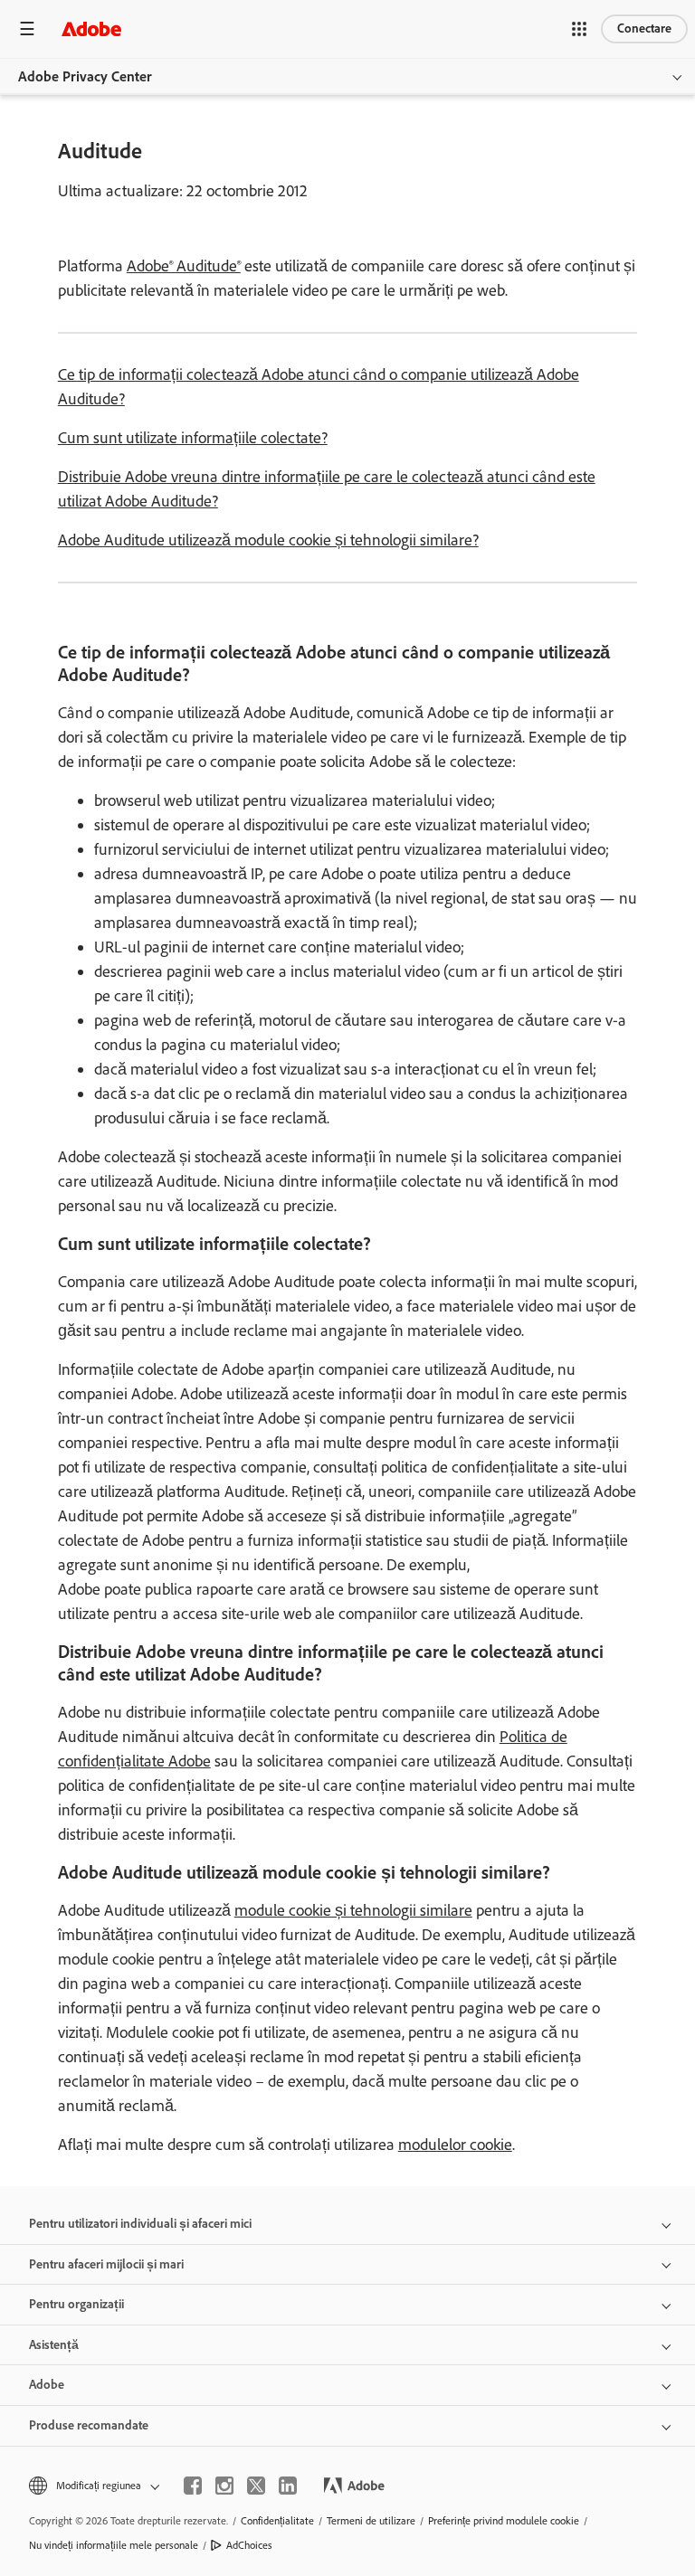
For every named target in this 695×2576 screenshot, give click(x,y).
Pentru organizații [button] (76, 2304)
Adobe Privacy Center (85, 76)
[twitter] (256, 2486)
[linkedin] (288, 2486)
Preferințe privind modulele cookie (504, 2521)
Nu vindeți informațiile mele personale (114, 2545)
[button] (579, 29)
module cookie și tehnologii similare (353, 1910)
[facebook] (193, 2486)
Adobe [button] (47, 2385)
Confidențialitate (277, 2521)
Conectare (644, 28)
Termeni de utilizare (371, 2521)
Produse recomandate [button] (89, 2425)
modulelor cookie (455, 2145)
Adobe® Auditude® (184, 266)
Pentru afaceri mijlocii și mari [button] (106, 2264)
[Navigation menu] (27, 28)
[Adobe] (91, 28)
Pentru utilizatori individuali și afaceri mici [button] (140, 2224)
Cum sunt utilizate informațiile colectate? (193, 438)
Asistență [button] (54, 2345)
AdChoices (249, 2545)
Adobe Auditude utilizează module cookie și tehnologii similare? (268, 540)
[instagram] (224, 2486)
